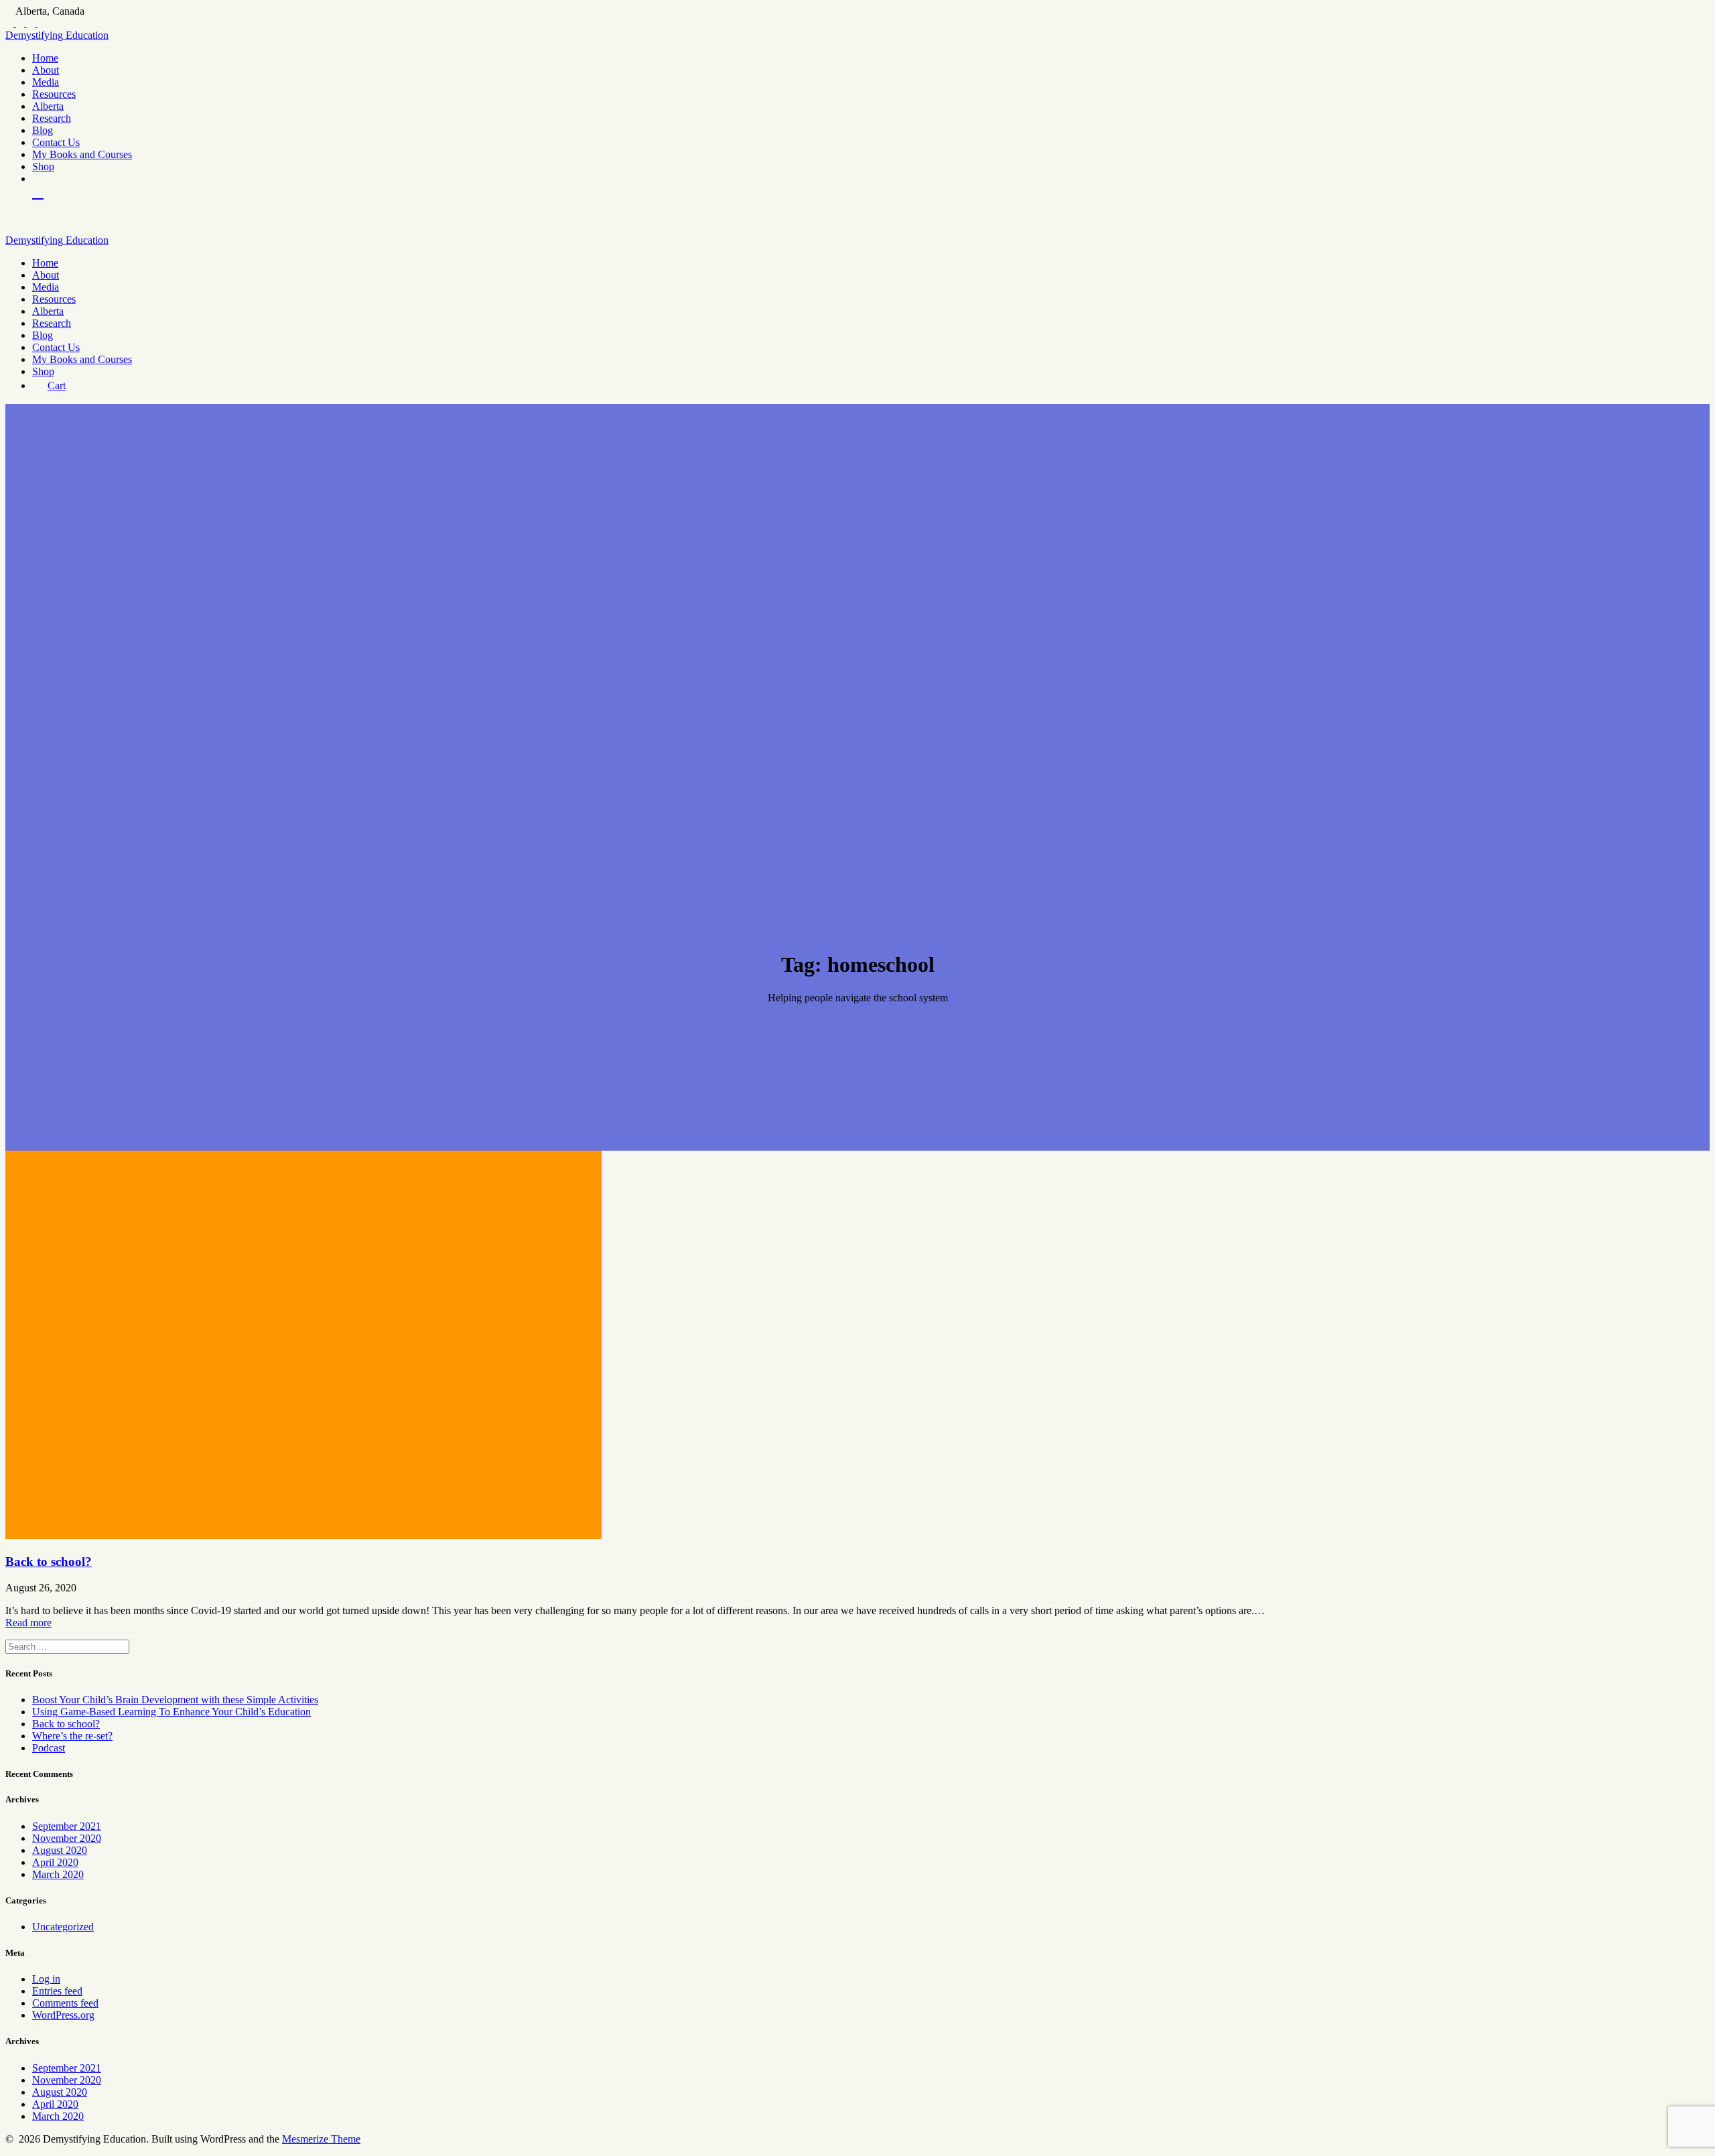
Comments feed (65, 2003)
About (46, 70)
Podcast (49, 1748)
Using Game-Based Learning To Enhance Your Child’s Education (171, 1712)
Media (46, 82)
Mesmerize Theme (321, 2139)
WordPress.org (63, 2015)
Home (45, 58)
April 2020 (55, 1862)
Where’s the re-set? (72, 1736)
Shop (43, 166)
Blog (43, 130)
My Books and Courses (82, 154)
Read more (28, 1623)
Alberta (48, 106)
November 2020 (67, 1838)
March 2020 (58, 1874)
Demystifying (57, 35)
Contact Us (56, 142)
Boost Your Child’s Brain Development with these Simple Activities (175, 1700)
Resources (54, 94)
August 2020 (60, 1850)
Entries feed (57, 1991)
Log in (46, 1979)
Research (52, 118)
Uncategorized (63, 1927)
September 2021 (67, 1826)
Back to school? (49, 1562)
